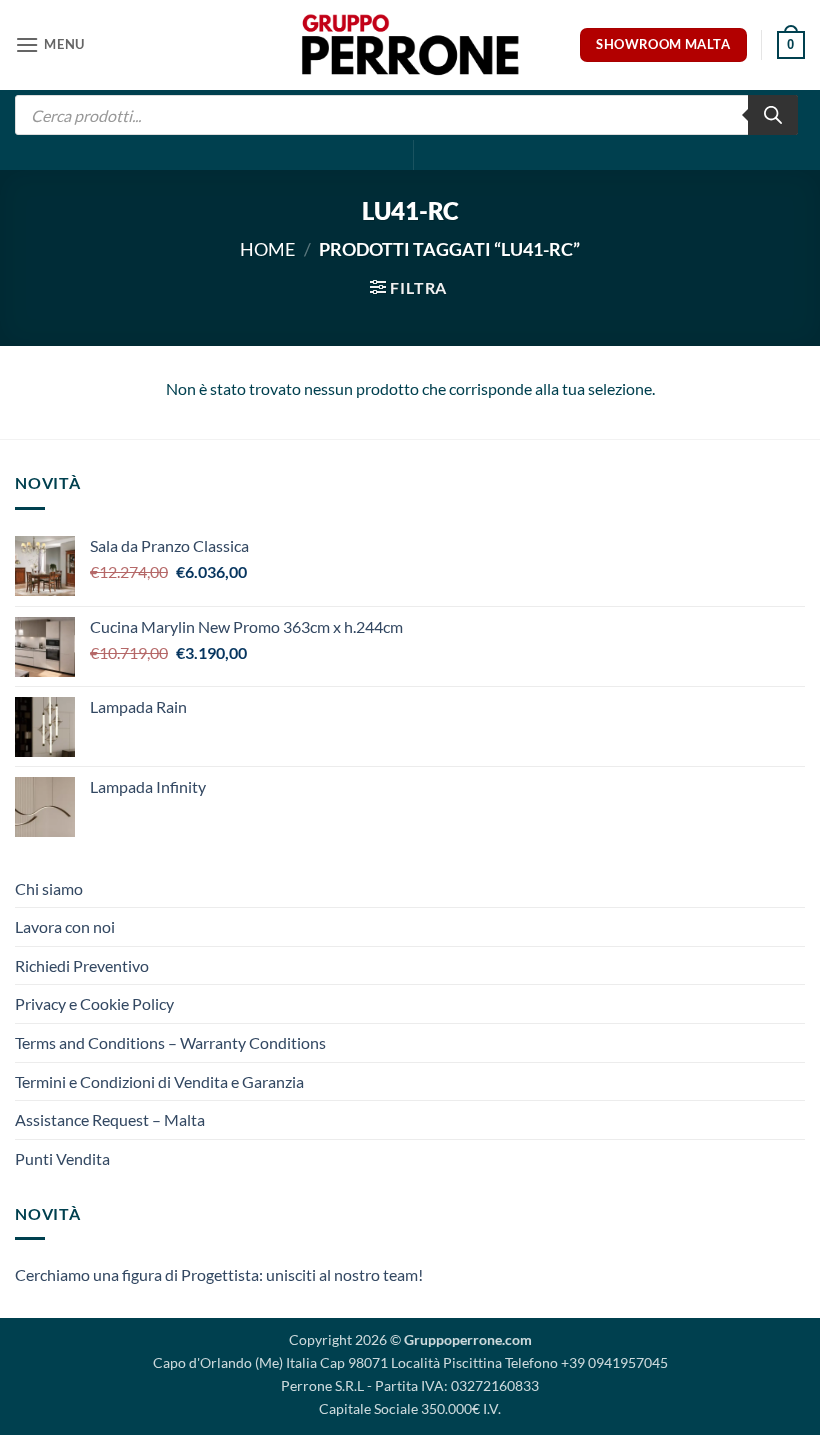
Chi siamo (49, 888)
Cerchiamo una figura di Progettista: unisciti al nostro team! (219, 1274)
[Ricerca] (773, 115)
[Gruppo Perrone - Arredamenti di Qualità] (410, 44)
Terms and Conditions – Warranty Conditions (170, 1042)
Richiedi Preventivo (82, 965)
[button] (50, 44)
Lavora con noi (65, 926)
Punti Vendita (62, 1158)
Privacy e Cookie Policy (94, 1003)
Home (267, 249)
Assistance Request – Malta (110, 1119)
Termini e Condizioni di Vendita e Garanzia (159, 1081)
